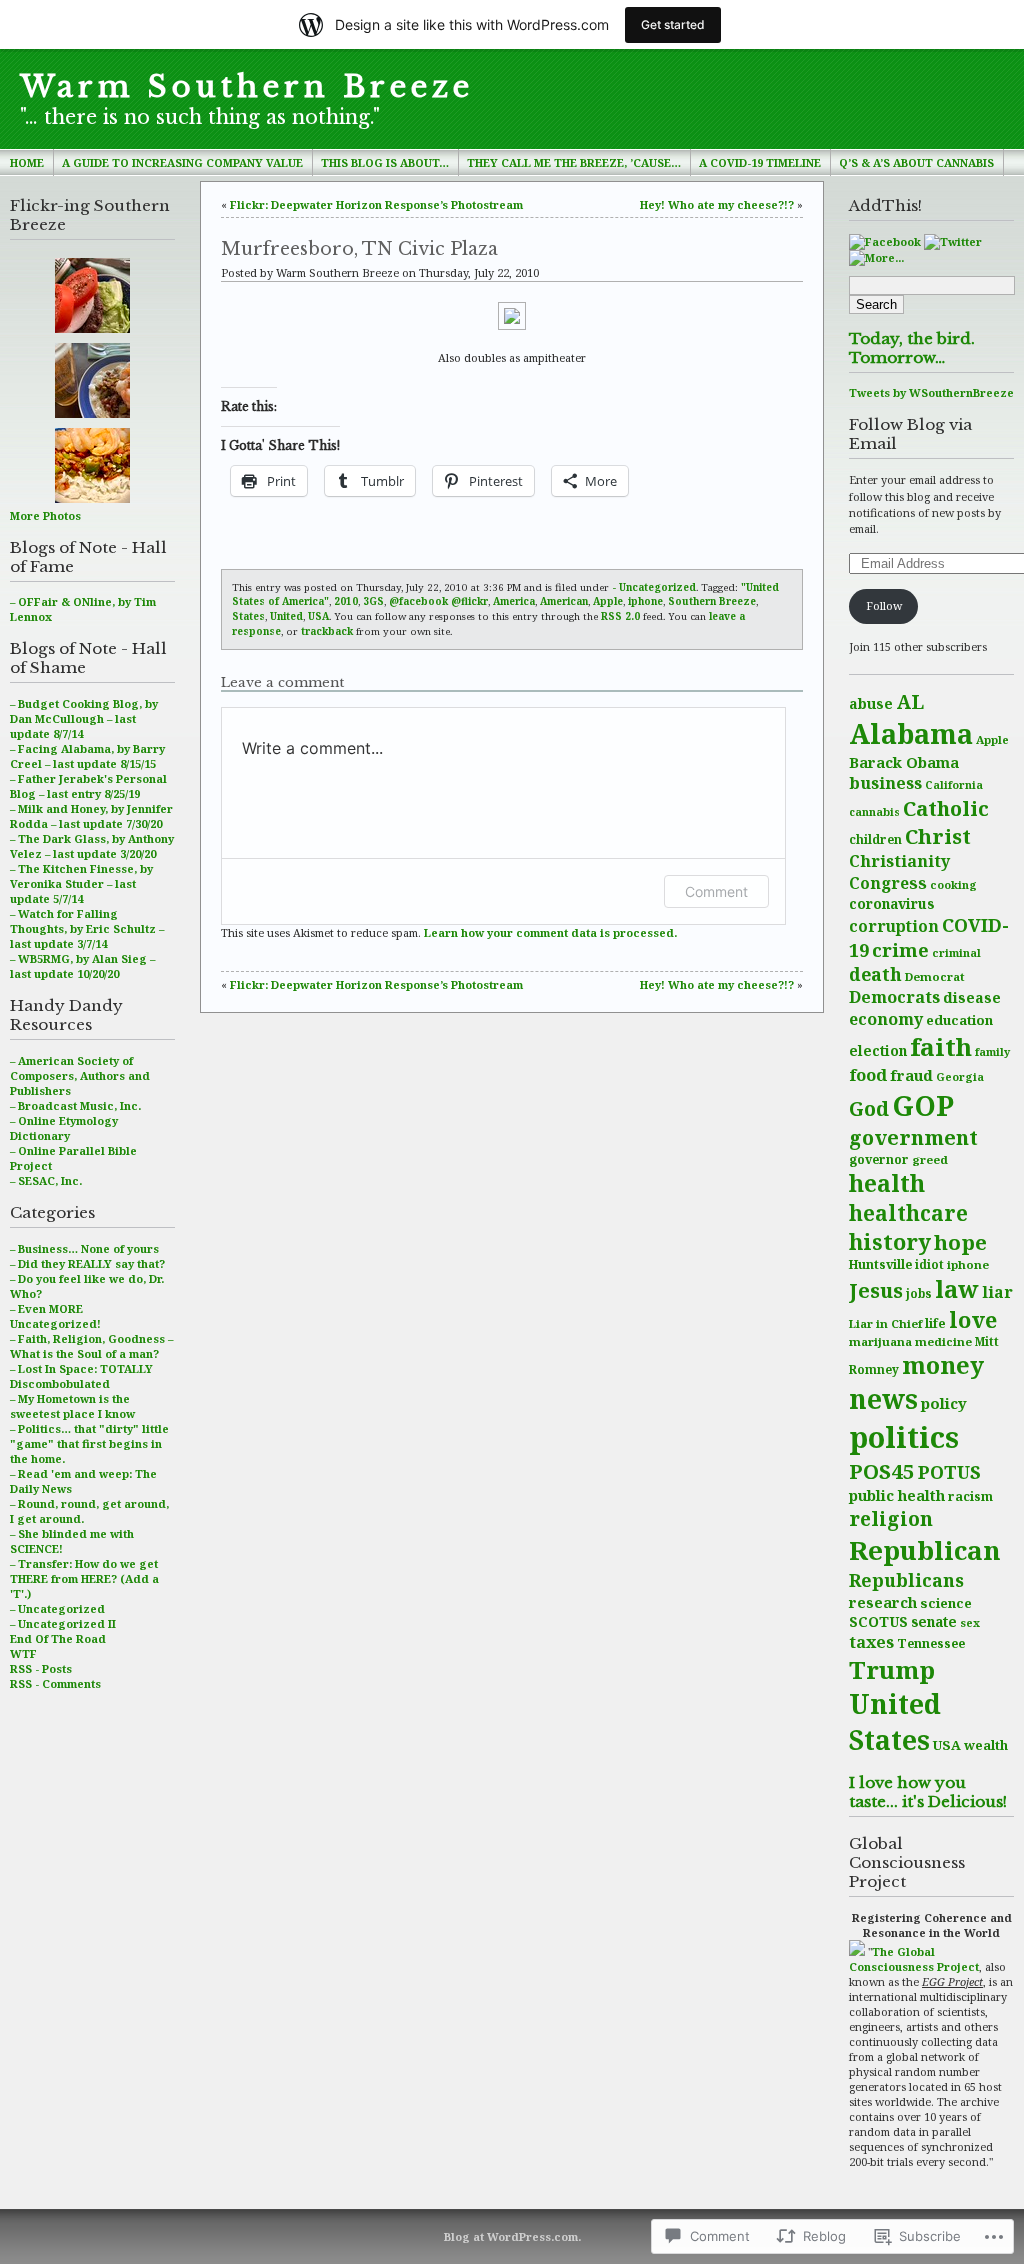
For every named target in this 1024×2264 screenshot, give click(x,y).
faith (941, 1046)
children (875, 839)
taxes (871, 1642)
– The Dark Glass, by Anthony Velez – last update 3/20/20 (92, 846)
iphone (968, 1264)
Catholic (946, 808)
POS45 (882, 1471)
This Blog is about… (385, 162)
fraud (911, 1075)
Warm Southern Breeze (247, 87)
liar (997, 1292)
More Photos (45, 515)
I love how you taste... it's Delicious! (928, 1792)
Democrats (894, 997)
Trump (892, 1669)
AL (910, 701)
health (887, 1183)
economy (886, 1019)
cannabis (874, 812)
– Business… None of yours (84, 1248)
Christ (938, 836)
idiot (929, 1264)
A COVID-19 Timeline (760, 162)
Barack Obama (904, 762)
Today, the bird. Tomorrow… (912, 348)
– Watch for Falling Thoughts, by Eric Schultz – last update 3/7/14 (87, 928)
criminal (956, 952)
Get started (673, 24)
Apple (992, 739)
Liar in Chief (885, 1323)
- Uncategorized (654, 587)
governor (879, 1159)
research (883, 1602)
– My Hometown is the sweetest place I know (72, 1406)
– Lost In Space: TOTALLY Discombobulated (81, 1376)
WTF (23, 1653)
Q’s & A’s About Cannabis (916, 162)
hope (960, 1242)
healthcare (908, 1213)
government (913, 1137)
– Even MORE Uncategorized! (55, 1316)
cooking (953, 884)
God (869, 1108)
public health (897, 1495)
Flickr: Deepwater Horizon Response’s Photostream (376, 204)
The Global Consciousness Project (914, 1959)
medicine (943, 1341)
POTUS (949, 1472)
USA (947, 1745)
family (992, 1051)
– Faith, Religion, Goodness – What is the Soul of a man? (91, 1346)
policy (944, 1403)
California (954, 785)
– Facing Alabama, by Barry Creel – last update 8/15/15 (87, 756)
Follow (884, 605)
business (885, 783)
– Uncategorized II (63, 1623)
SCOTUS (878, 1621)
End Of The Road (58, 1638)
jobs (919, 1293)
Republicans (906, 1580)
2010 (346, 601)
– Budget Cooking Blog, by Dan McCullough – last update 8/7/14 (84, 718)
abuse (871, 703)
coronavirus (891, 903)
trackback (327, 631)
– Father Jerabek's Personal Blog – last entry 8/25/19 (88, 786)
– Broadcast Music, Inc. (75, 1105)
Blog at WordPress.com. (512, 2236)
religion (891, 1518)
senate (934, 1621)
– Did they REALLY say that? (87, 1263)
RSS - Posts (41, 1668)
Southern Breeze (712, 601)
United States (895, 1722)
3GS (373, 601)
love (973, 1319)
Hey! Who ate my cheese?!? (717, 204)
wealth (986, 1745)
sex (970, 1622)
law (957, 1289)
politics (904, 1437)
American (564, 601)
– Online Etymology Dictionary (64, 1128)
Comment (716, 891)
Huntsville (880, 1264)
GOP (923, 1105)
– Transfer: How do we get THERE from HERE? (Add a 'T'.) (84, 1578)
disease (972, 997)
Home (27, 162)
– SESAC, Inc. (46, 1180)
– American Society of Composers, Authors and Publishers (80, 1075)
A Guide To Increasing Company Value (182, 162)
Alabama (911, 733)
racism (970, 1496)
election (878, 1050)
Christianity (899, 861)
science (946, 1603)
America (514, 601)
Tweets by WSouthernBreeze (931, 392)
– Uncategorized (57, 1608)
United (286, 616)
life (935, 1323)
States (248, 616)
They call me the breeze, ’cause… (574, 162)
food (868, 1074)
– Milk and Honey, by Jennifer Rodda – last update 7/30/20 (91, 816)
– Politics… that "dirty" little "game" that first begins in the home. (89, 1443)
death (875, 974)
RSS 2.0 (620, 616)
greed (930, 1159)
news (883, 1399)
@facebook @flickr (438, 601)
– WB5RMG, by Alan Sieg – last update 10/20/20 (82, 966)
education (959, 1020)
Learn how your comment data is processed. (550, 932)
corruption (894, 926)
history (890, 1241)
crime (900, 949)
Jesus (876, 1290)
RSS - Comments (55, 1683)
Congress (888, 883)
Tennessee (931, 1643)
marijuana (880, 1341)
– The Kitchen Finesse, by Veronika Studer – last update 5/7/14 (81, 883)
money (943, 1365)
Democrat (935, 976)
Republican (925, 1550)
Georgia (960, 1076)
